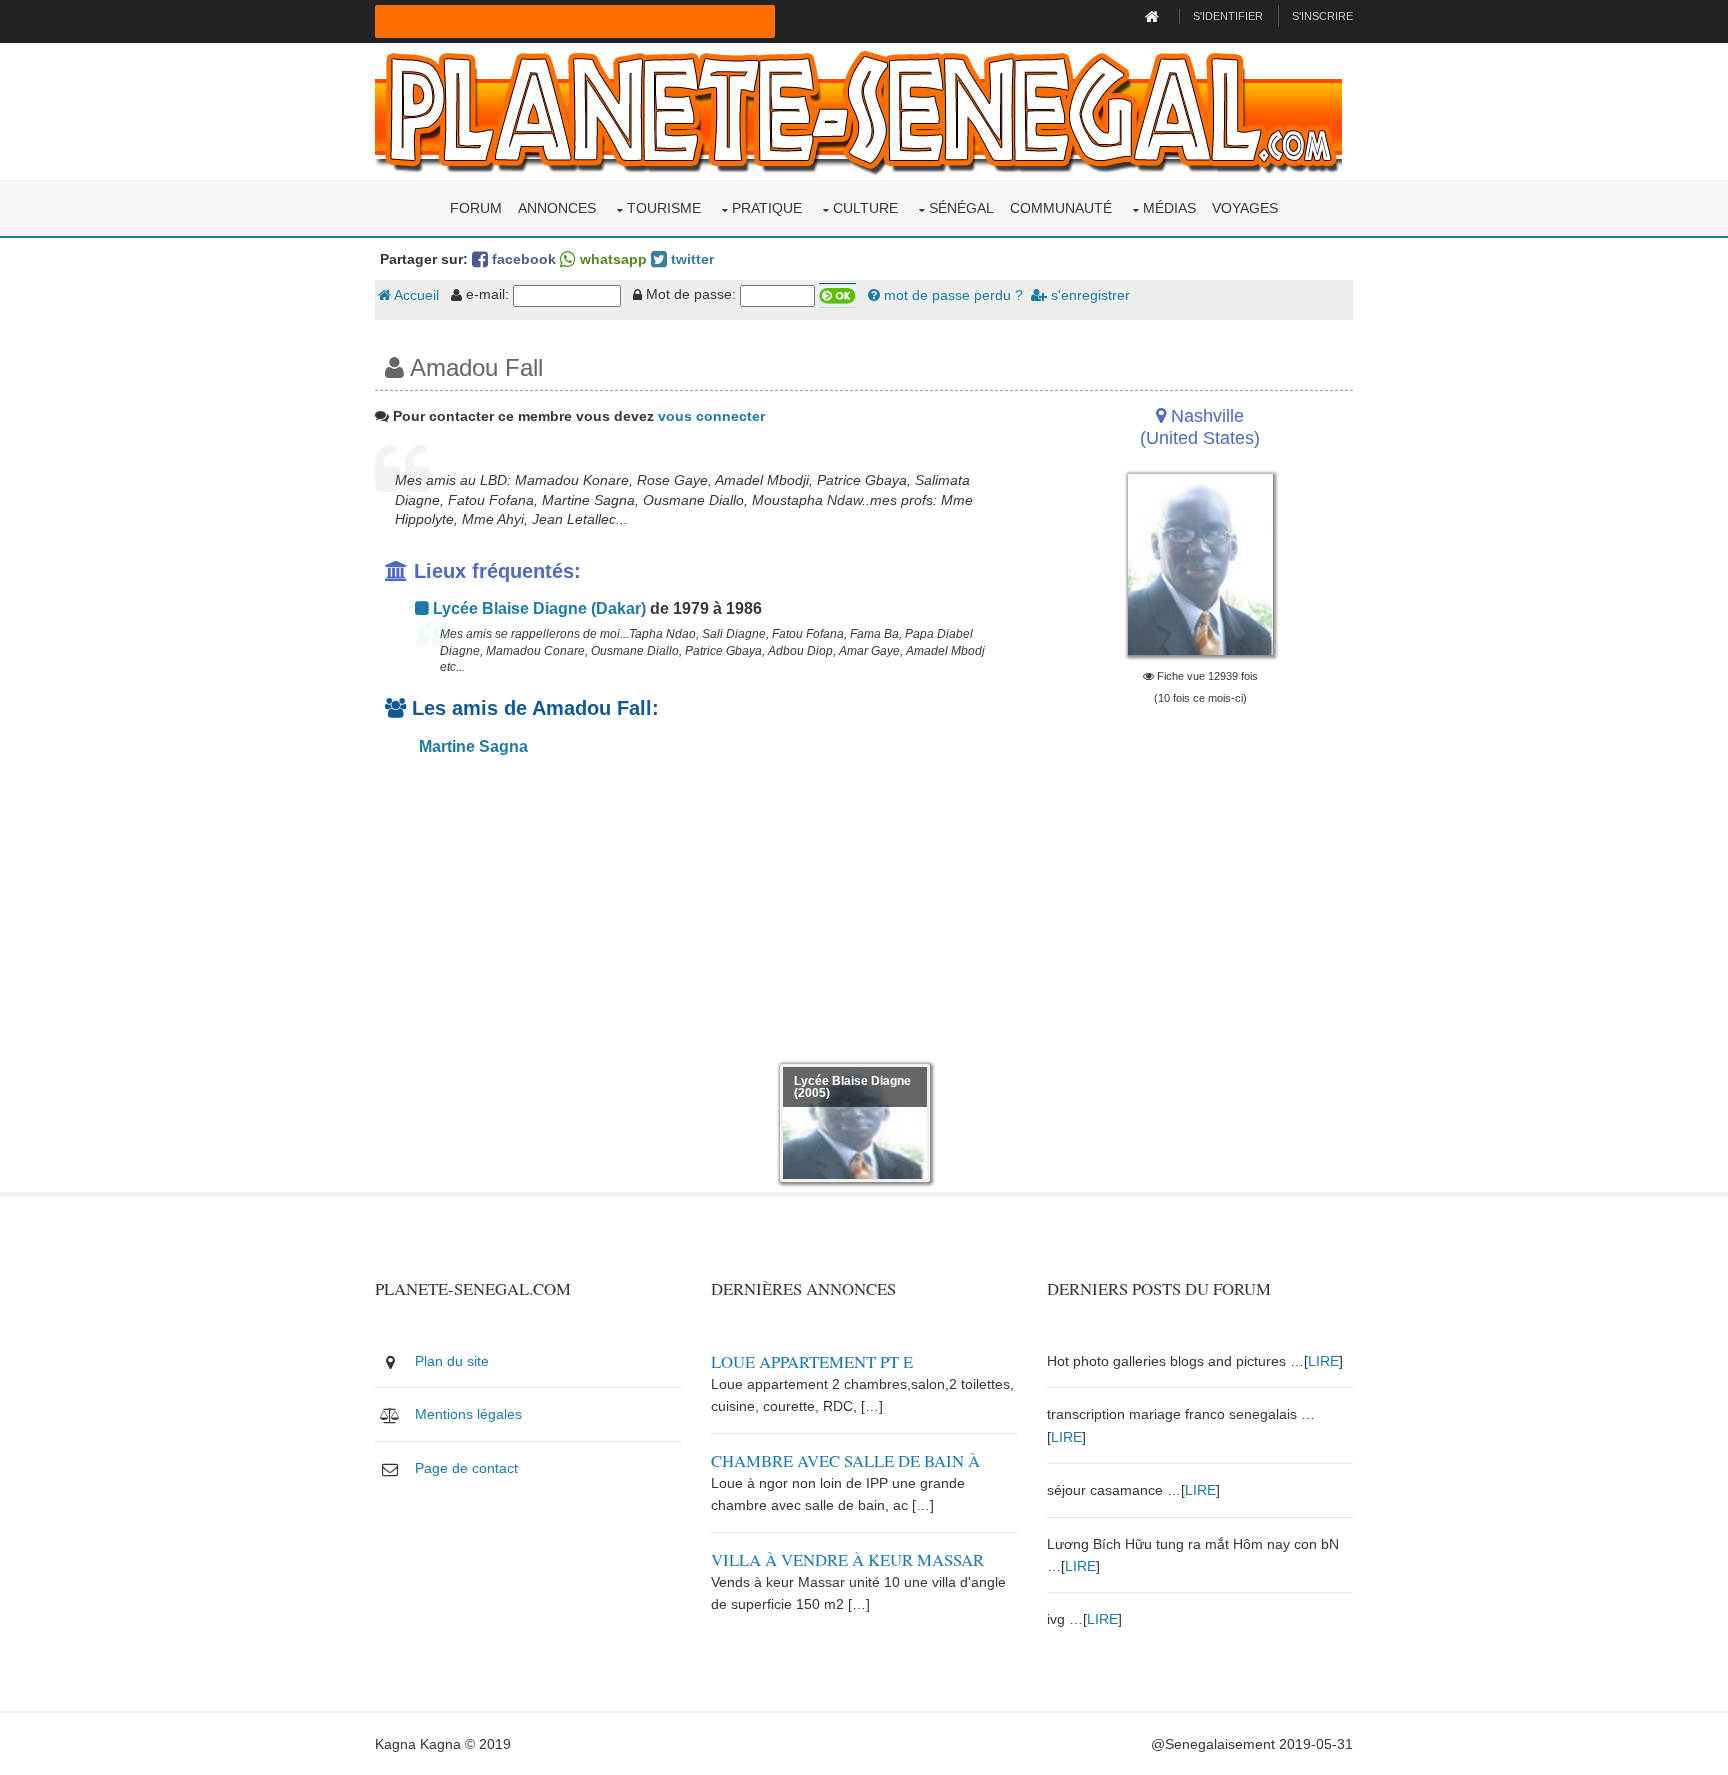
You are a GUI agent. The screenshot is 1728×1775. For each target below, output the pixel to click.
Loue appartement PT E (812, 1361)
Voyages (1245, 208)
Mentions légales (468, 1414)
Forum (476, 208)
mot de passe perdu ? (951, 295)
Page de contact (466, 1468)
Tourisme (664, 208)
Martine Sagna (471, 746)
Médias (1169, 208)
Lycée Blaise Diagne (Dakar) (537, 608)
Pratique (767, 208)
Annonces (557, 208)
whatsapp (611, 259)
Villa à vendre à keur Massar (847, 1559)
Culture (865, 208)
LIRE (1323, 1361)
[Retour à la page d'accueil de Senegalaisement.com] (1154, 16)
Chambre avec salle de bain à (845, 1460)
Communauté (1061, 208)
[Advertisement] (696, 914)
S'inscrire (1322, 16)
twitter (690, 259)
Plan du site (452, 1361)
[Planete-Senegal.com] (858, 110)
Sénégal (961, 208)
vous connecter (711, 416)
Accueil (415, 295)
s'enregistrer (1088, 295)
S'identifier (1228, 16)
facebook (522, 259)
